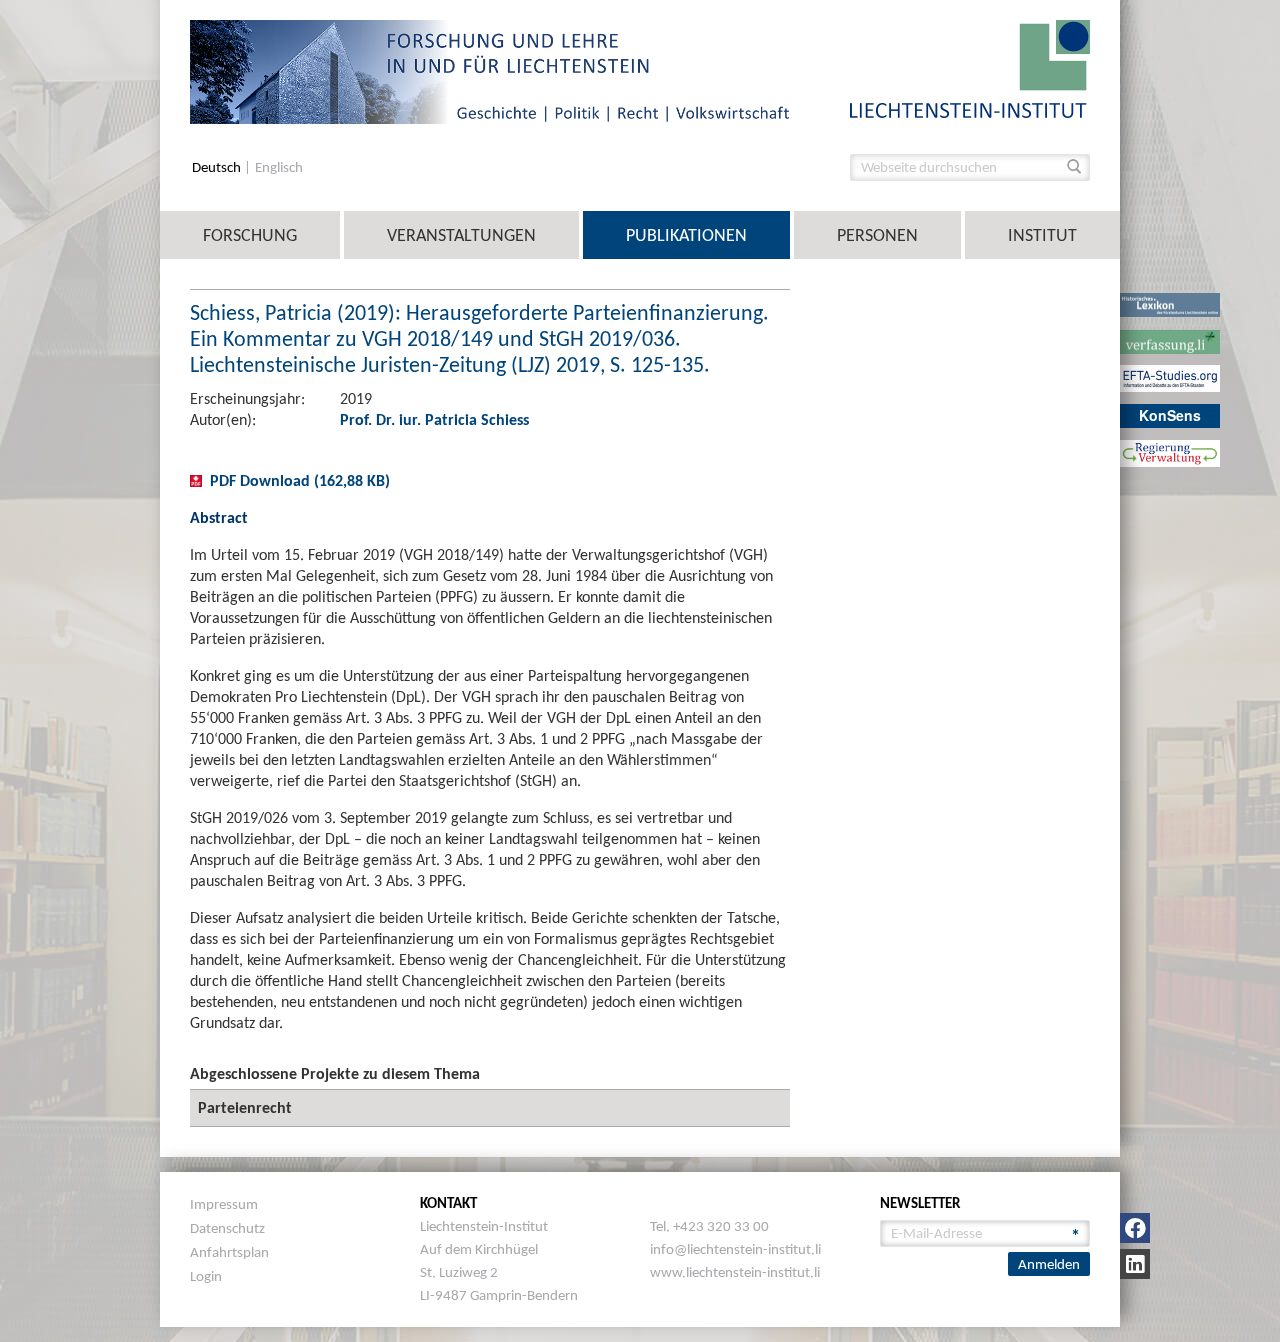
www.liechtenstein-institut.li (735, 1272)
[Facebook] (1135, 1228)
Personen (877, 235)
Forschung (250, 235)
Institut (1042, 235)
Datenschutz (227, 1228)
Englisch (279, 167)
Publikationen (686, 235)
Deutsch (218, 167)
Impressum (224, 1204)
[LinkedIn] (1135, 1264)
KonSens (1170, 415)
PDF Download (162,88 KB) (300, 480)
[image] (970, 67)
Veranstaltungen (461, 235)
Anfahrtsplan (229, 1252)
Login (206, 1276)
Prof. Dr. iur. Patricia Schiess (434, 419)
